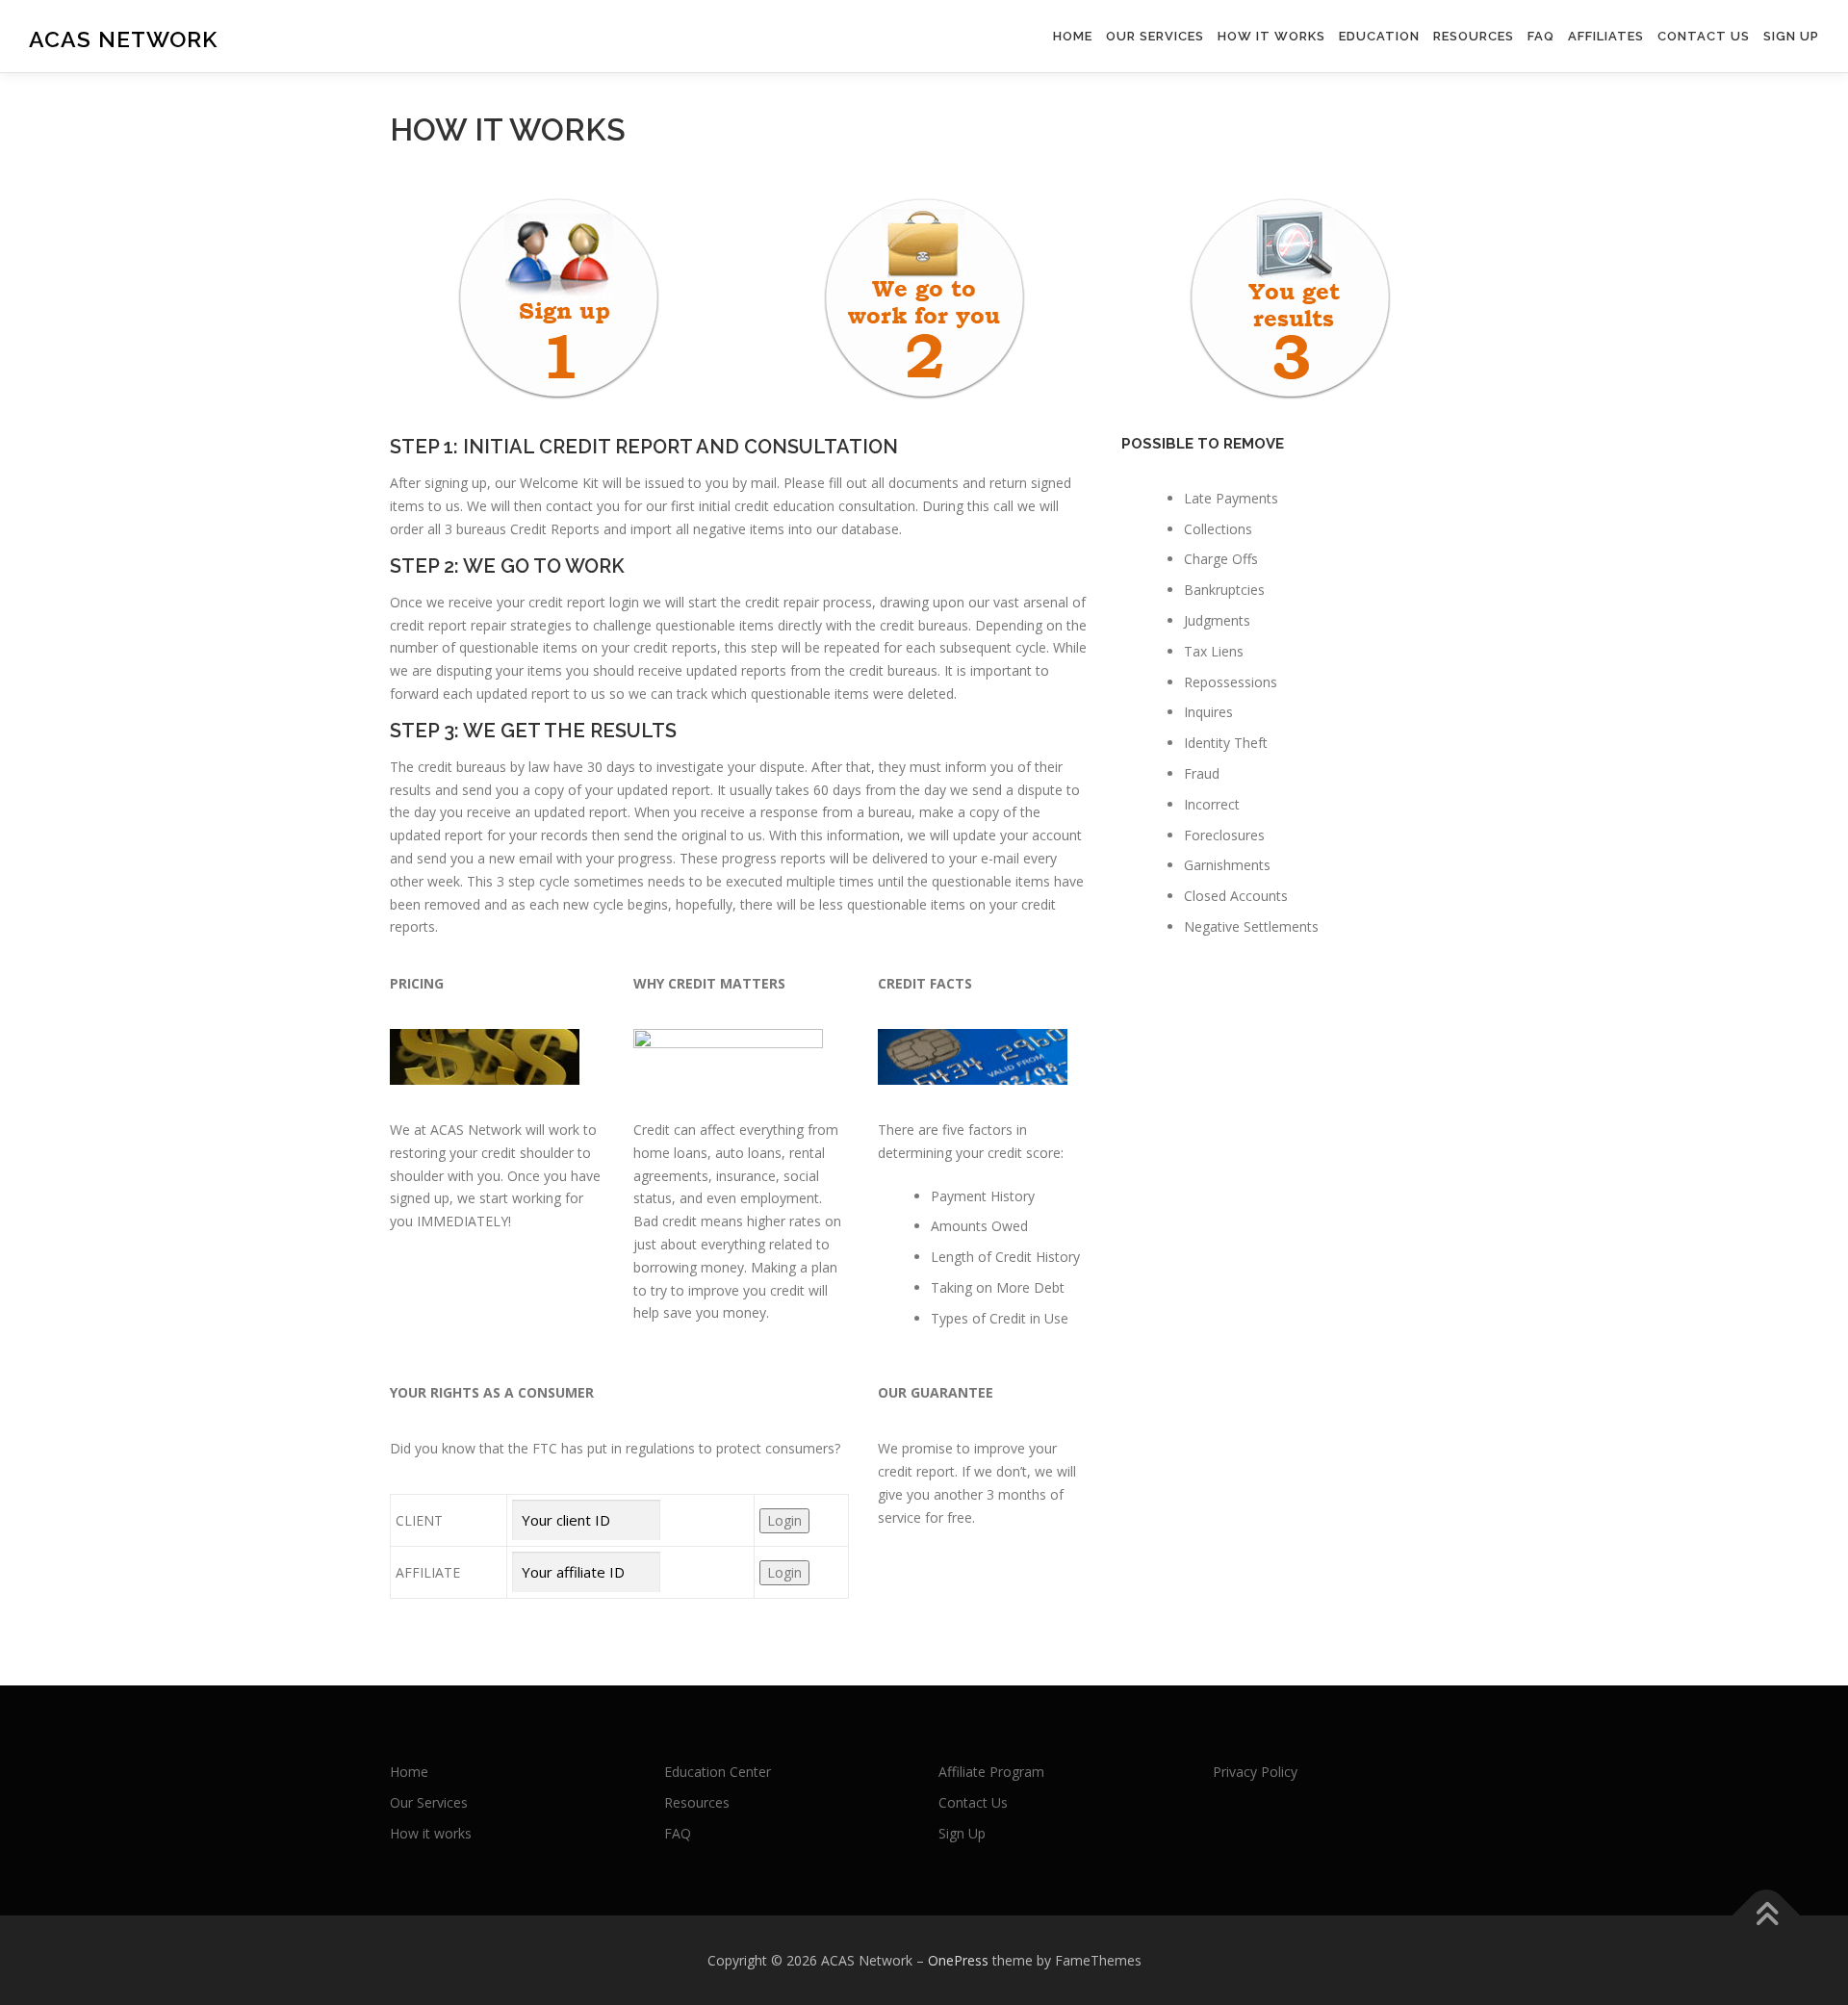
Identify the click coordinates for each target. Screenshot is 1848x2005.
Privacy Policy (1255, 1772)
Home (1073, 36)
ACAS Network (123, 39)
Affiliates (1606, 36)
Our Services (1155, 36)
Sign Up (1791, 36)
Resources (1474, 36)
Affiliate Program (991, 1772)
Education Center (718, 1772)
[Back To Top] (1767, 1915)
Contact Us (1704, 36)
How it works (1271, 36)
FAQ (1541, 36)
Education (1379, 36)
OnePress (958, 1960)
